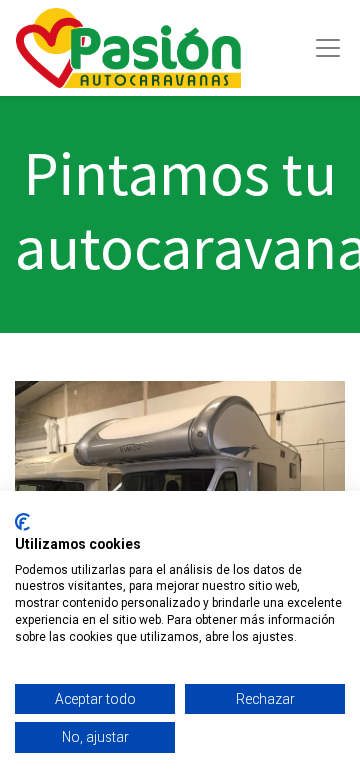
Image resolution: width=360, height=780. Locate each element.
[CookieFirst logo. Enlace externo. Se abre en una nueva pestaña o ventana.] (22, 522)
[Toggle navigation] (328, 48)
